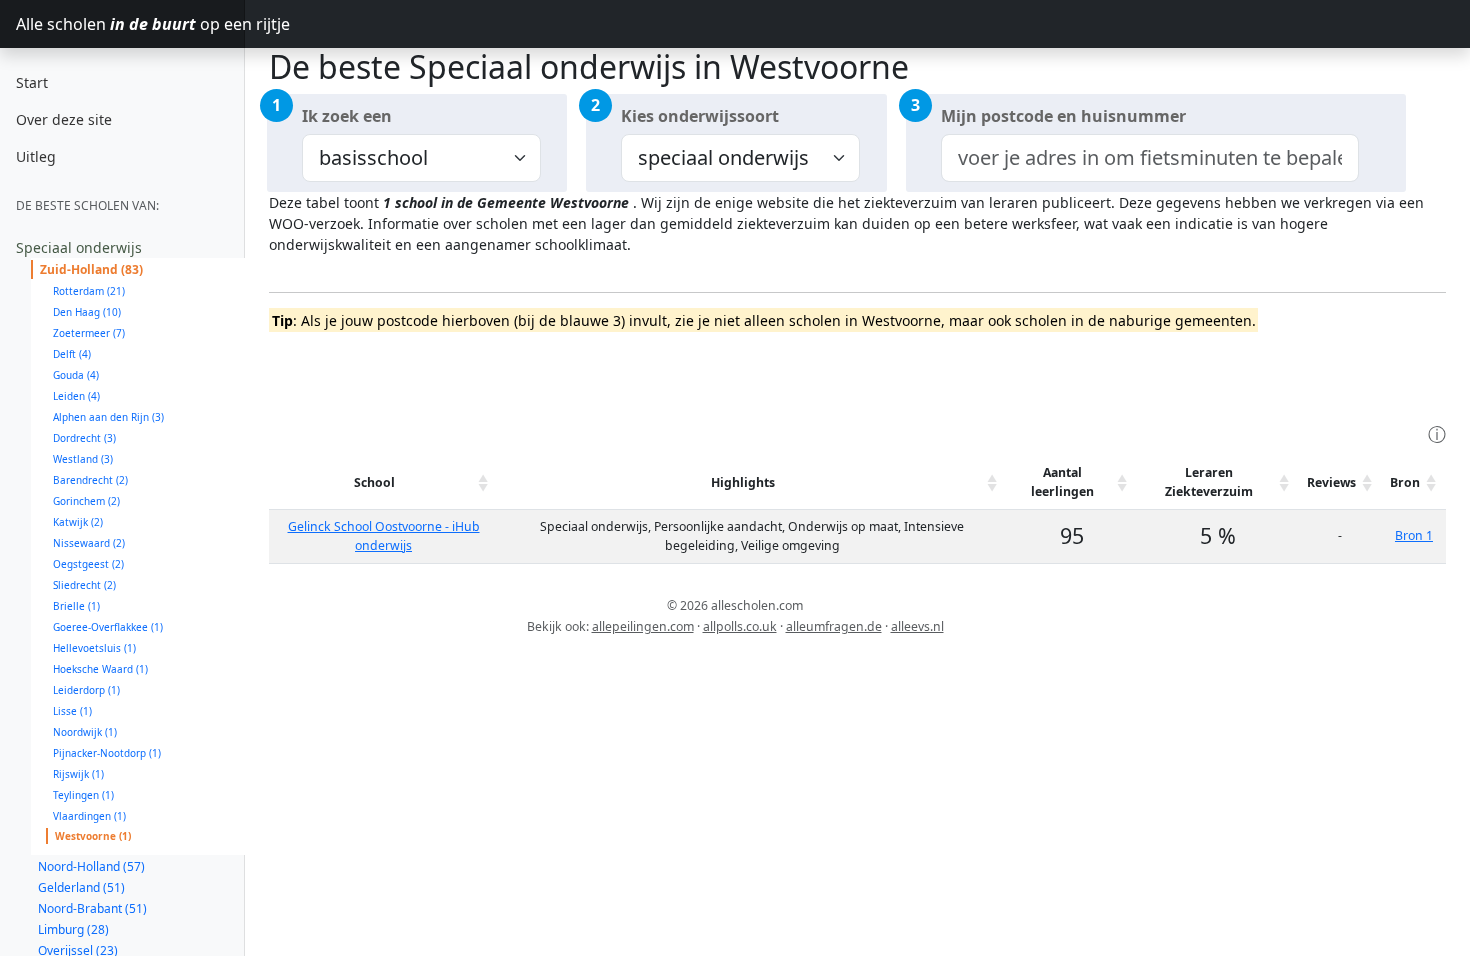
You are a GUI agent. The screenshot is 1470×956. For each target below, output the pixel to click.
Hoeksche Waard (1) (100, 669)
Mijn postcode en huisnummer (1063, 116)
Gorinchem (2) (86, 501)
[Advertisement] (633, 375)
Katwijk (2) (78, 522)
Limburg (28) (73, 929)
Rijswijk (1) (78, 774)
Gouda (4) (76, 375)
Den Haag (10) (87, 312)
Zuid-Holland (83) (91, 269)
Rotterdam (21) (89, 291)
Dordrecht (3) (84, 438)
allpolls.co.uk (740, 626)
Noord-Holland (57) (91, 866)
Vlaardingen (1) (89, 816)
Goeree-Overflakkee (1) (108, 627)
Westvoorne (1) (93, 836)
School (374, 482)
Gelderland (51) (81, 887)
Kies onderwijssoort (700, 116)
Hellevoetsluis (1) (94, 648)
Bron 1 (1414, 535)
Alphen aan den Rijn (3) (108, 417)
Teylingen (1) (83, 795)
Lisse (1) (72, 711)
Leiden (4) (76, 396)
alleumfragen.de (834, 626)
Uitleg (36, 156)
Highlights (743, 482)
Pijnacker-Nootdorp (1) (107, 753)
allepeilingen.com (643, 626)
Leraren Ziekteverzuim (1209, 481)
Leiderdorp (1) (86, 690)
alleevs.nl (917, 626)
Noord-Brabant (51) (92, 908)
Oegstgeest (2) (88, 564)
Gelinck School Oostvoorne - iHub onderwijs (384, 535)
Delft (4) (72, 354)
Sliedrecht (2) (84, 585)
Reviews (1331, 482)
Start (32, 82)
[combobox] (1150, 158)
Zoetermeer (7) (89, 333)
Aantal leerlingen (1062, 481)
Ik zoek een (347, 116)
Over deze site (64, 119)
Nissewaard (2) (89, 543)
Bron (1405, 482)
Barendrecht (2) (90, 480)
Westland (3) (83, 459)
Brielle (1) (76, 606)
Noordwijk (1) (85, 732)
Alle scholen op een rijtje (130, 24)
